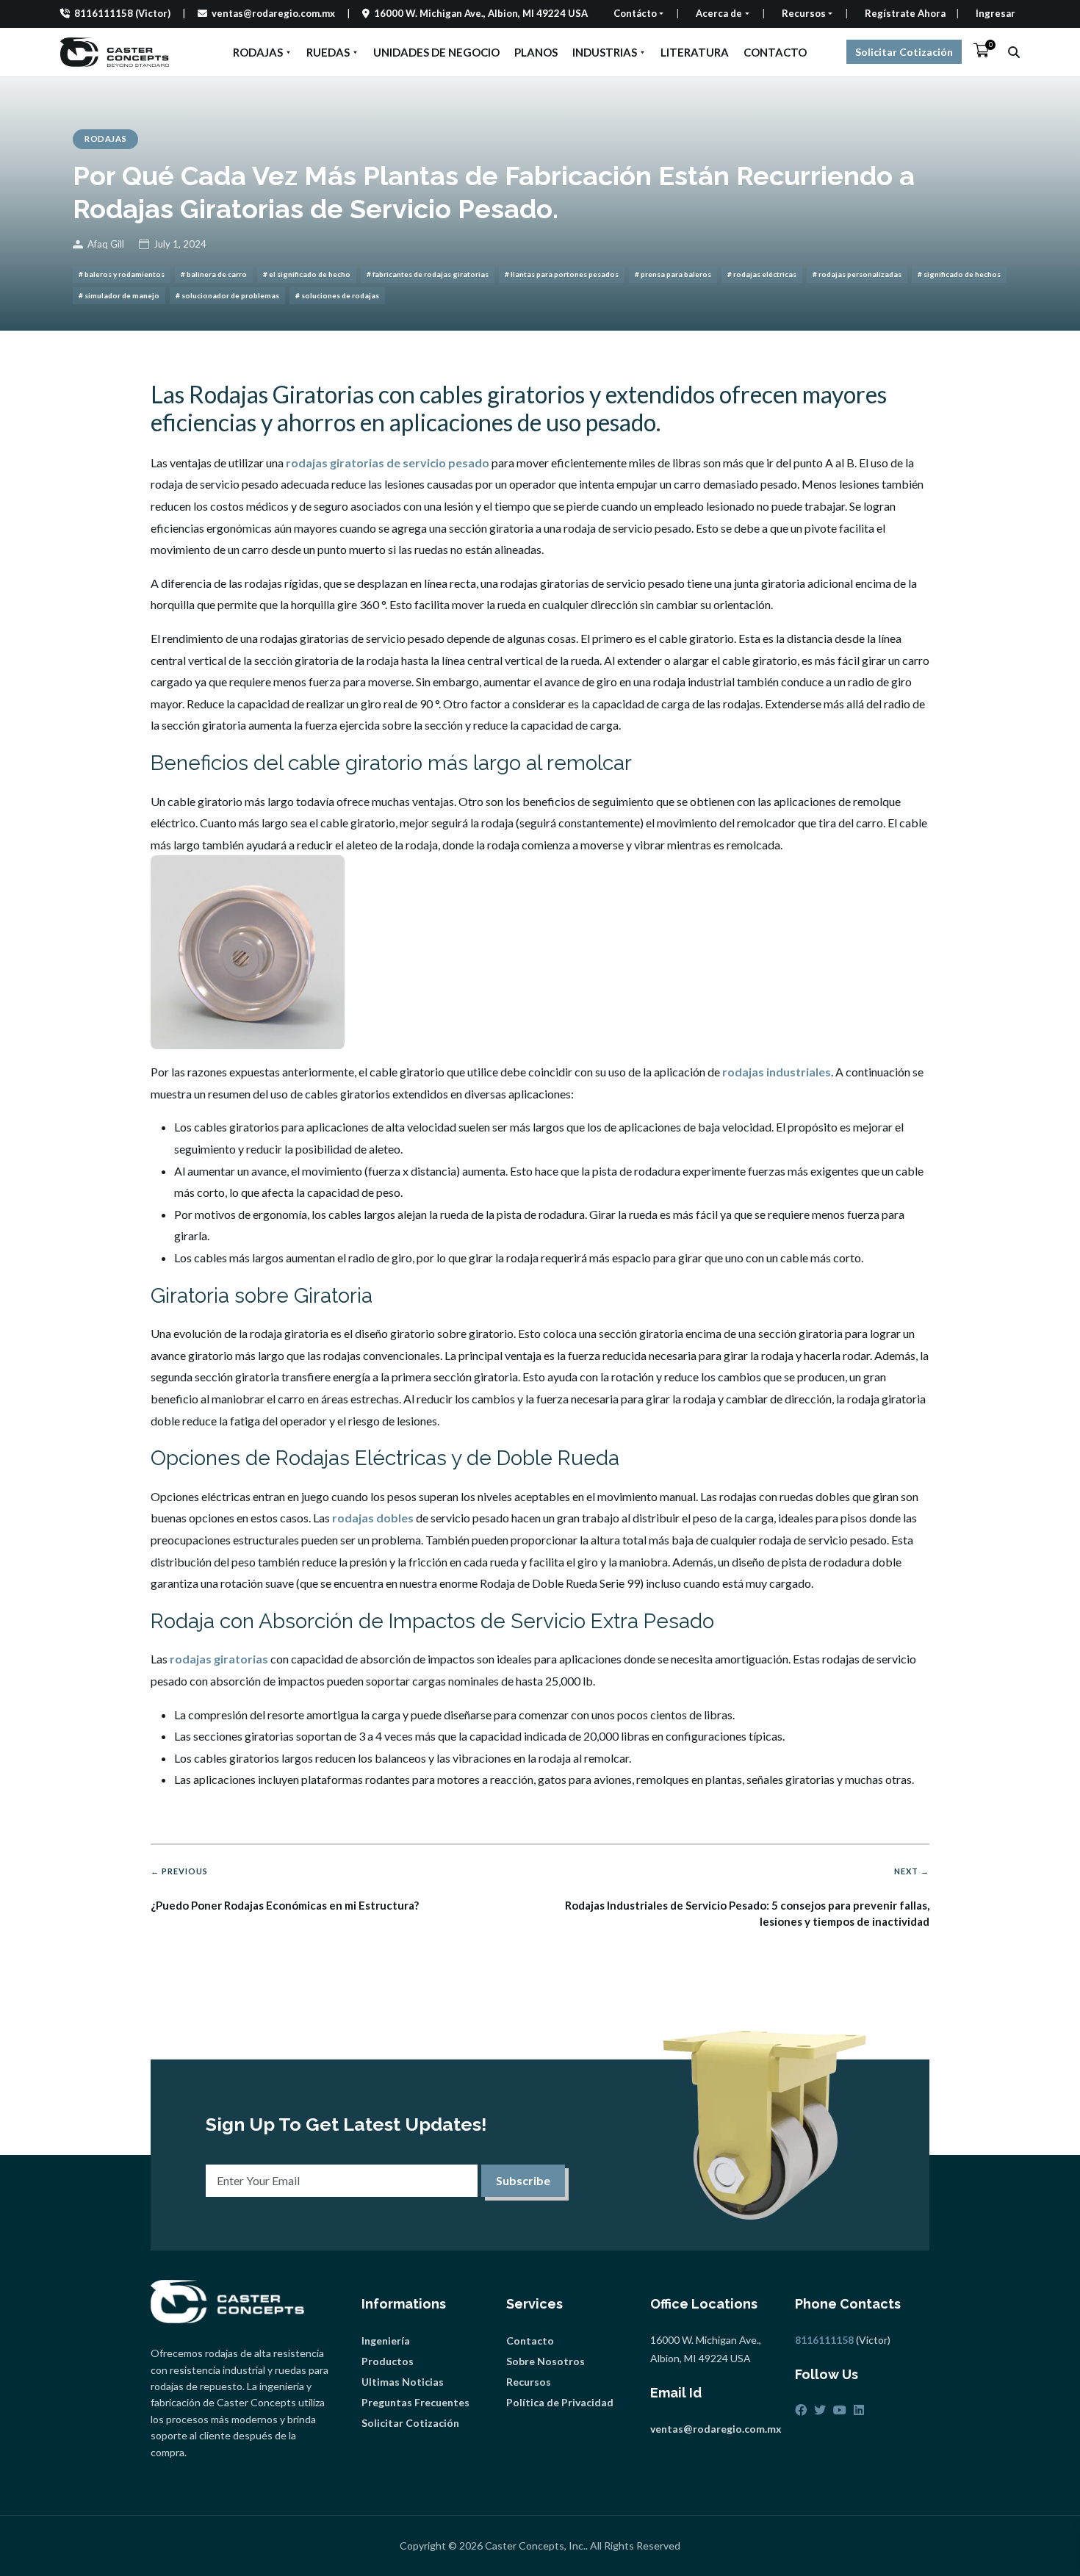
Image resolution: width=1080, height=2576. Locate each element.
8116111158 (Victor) (121, 13)
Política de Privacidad (560, 2402)
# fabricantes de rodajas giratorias (428, 274)
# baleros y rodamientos (122, 274)
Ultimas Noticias (403, 2382)
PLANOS (536, 52)
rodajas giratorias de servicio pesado (388, 463)
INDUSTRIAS (605, 52)
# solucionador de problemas (227, 295)
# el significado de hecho (307, 274)
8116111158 (824, 2340)
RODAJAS (258, 52)
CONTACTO (775, 52)
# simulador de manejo (119, 295)
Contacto (530, 2341)
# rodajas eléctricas (762, 274)
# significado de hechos (959, 274)
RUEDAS (328, 52)
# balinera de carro (214, 274)
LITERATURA (695, 52)
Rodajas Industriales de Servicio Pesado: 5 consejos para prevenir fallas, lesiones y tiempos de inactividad (747, 1897)
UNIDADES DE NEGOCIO (436, 52)
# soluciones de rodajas (337, 295)
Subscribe (523, 2180)
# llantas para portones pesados (562, 274)
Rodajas (105, 138)
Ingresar (996, 13)
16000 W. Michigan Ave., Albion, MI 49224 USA (480, 13)
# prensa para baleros (673, 274)
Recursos (529, 2382)
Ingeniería (386, 2341)
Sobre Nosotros (546, 2361)
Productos (388, 2361)
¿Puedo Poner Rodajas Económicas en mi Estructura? (285, 1889)
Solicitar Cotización (904, 52)
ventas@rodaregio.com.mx (272, 13)
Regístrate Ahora (905, 13)
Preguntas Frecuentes (415, 2402)
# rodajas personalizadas (857, 274)
